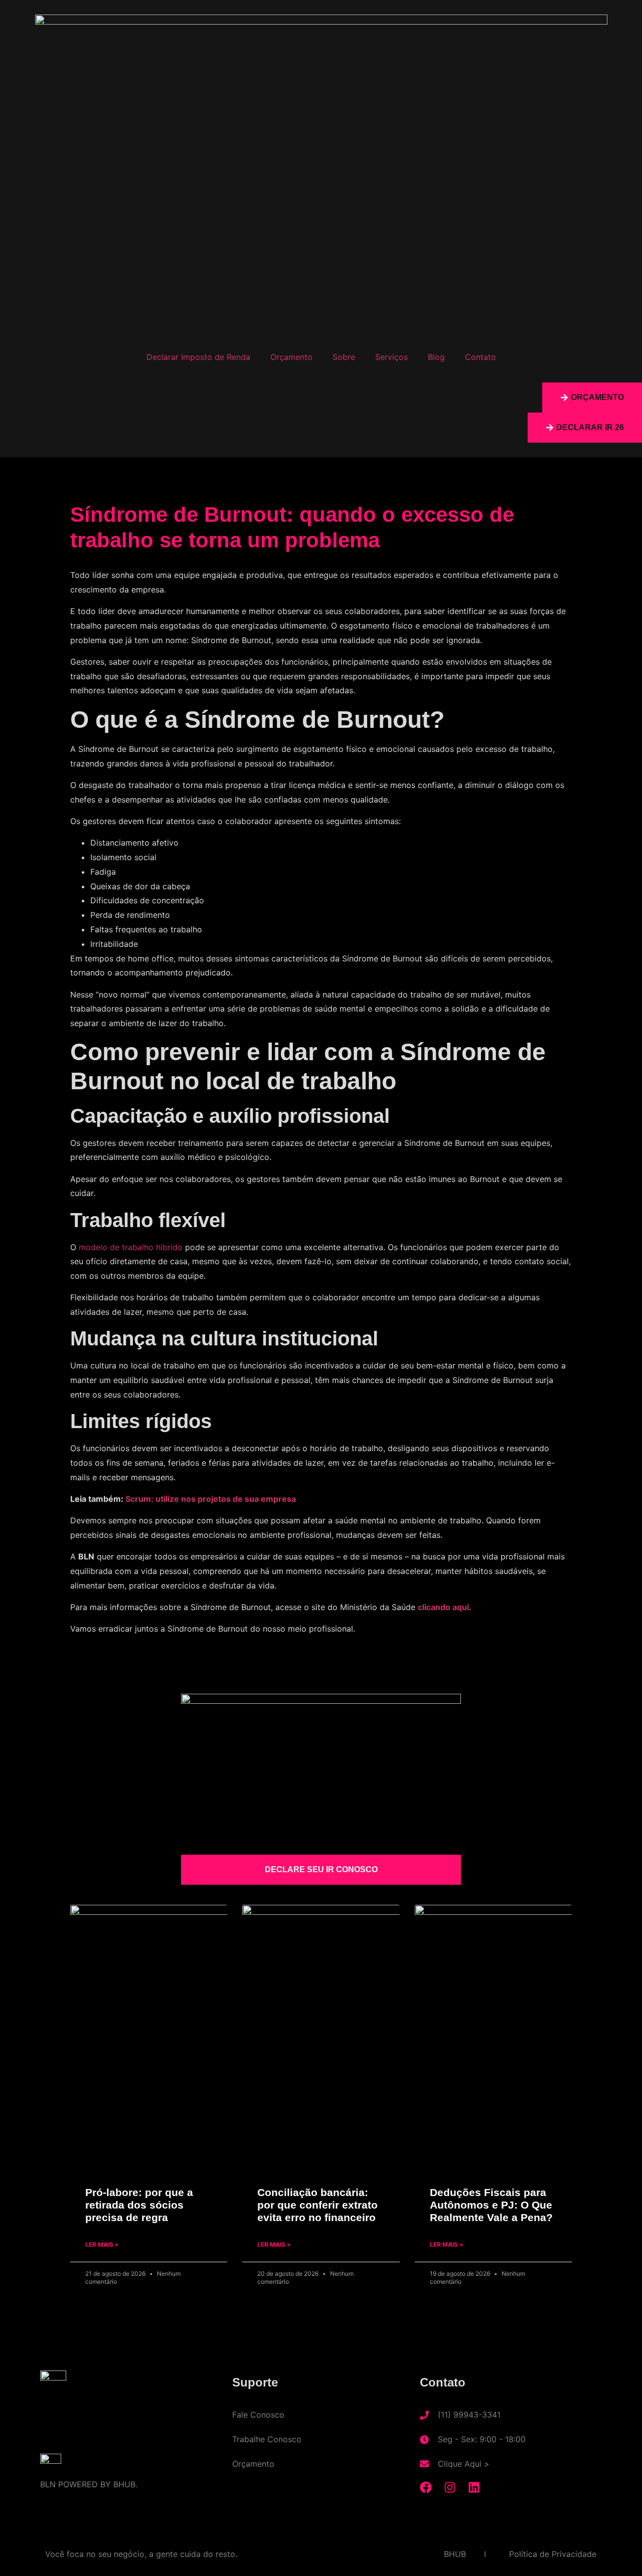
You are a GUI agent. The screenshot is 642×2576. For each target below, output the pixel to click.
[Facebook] (426, 2487)
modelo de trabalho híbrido (131, 1247)
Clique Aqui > (464, 2464)
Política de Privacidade (553, 2554)
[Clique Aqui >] (424, 2464)
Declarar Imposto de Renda (198, 357)
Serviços (391, 357)
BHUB (455, 2554)
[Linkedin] (474, 2487)
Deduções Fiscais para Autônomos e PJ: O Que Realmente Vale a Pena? (491, 2205)
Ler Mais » (102, 2244)
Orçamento (291, 357)
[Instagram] (450, 2487)
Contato (480, 357)
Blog (436, 357)
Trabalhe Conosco (267, 2439)
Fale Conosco (258, 2415)
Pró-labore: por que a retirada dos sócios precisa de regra (139, 2205)
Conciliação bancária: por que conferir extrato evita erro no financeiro (317, 2205)
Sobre (344, 357)
